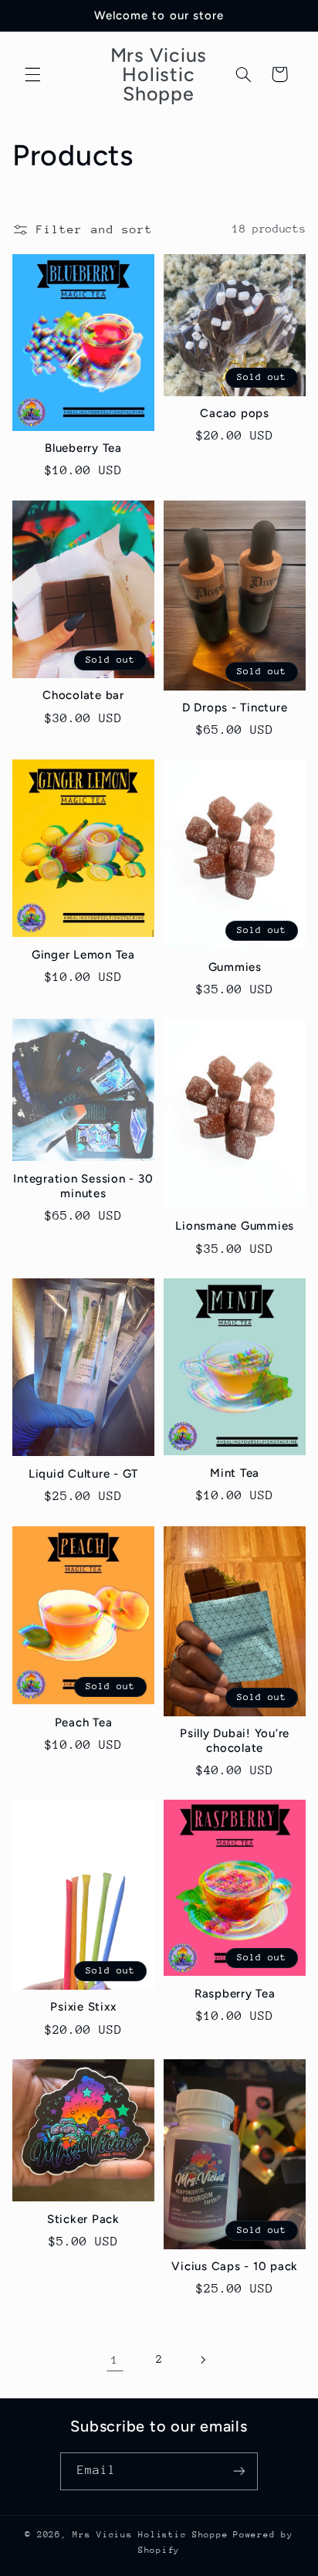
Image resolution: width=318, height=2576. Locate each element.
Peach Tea (84, 1722)
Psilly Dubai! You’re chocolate (235, 1741)
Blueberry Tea (83, 448)
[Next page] (203, 2360)
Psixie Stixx (83, 2007)
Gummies (235, 967)
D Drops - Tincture (235, 708)
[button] (32, 74)
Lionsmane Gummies (235, 1226)
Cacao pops (235, 413)
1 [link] (115, 2359)
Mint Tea (235, 1473)
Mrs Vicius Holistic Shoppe (150, 2535)
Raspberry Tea (235, 1994)
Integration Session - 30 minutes (83, 1186)
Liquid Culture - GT (83, 1474)
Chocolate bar (83, 695)
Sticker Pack (83, 2219)
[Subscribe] (239, 2471)
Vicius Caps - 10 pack (235, 2266)
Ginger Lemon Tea (83, 955)
